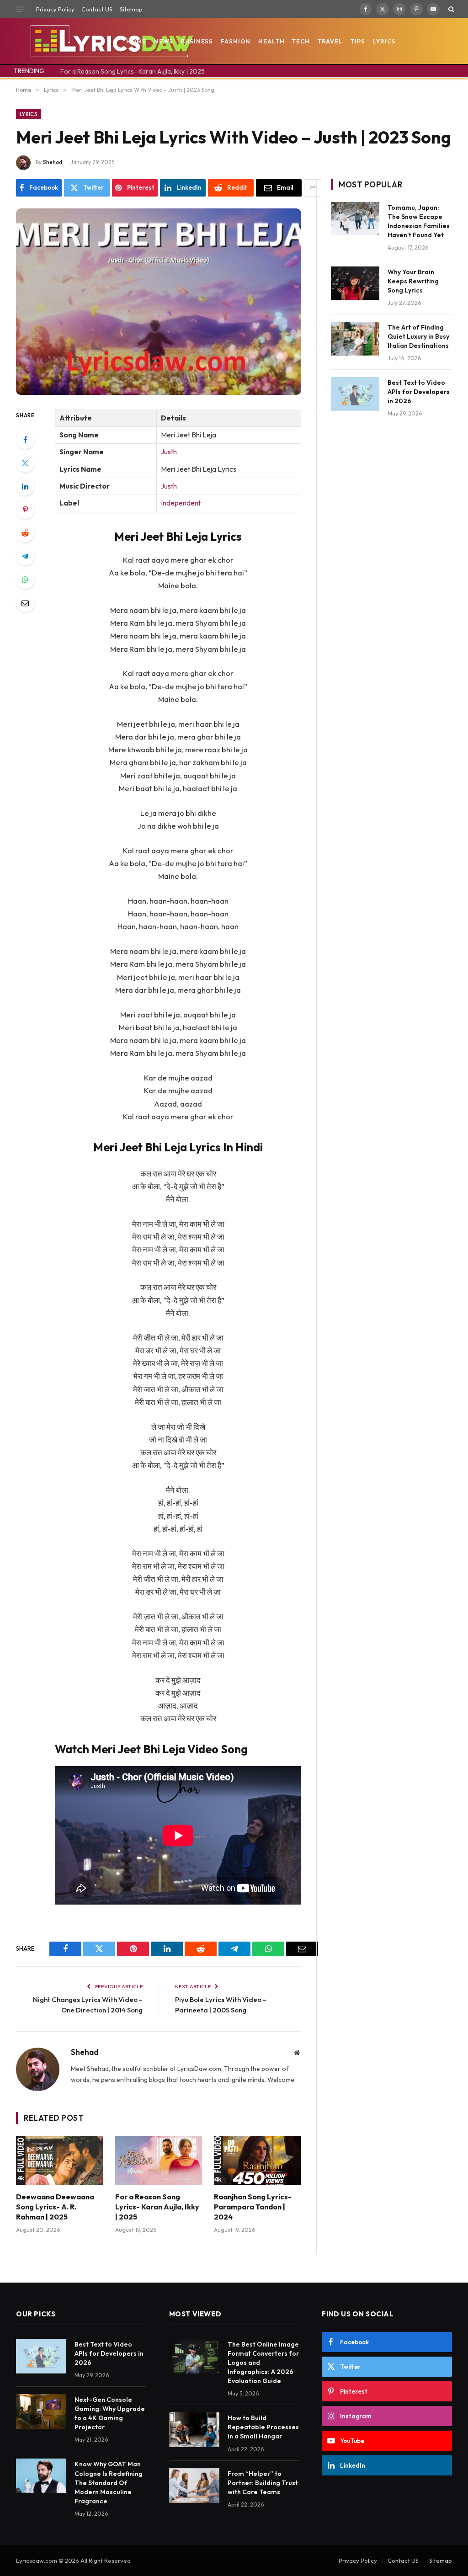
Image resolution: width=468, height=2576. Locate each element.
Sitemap (131, 9)
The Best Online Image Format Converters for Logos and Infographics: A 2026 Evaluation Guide (263, 2363)
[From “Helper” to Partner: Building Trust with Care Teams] (194, 2486)
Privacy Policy (55, 9)
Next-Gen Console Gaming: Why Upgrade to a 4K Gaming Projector (110, 2413)
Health (271, 41)
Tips (358, 41)
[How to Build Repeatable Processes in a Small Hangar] (194, 2430)
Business (197, 41)
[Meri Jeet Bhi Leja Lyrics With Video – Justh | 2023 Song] (159, 302)
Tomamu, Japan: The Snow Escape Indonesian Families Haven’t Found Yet (419, 221)
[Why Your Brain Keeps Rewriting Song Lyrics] (355, 283)
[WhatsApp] (25, 580)
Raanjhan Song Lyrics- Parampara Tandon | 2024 (253, 2207)
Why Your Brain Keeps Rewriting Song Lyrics (413, 281)
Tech (301, 41)
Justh (169, 452)
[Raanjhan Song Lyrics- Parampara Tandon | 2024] (258, 2160)
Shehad (53, 162)
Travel (330, 41)
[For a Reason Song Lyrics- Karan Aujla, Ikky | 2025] (159, 2160)
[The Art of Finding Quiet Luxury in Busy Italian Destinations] (355, 338)
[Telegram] (25, 556)
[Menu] (20, 9)
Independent (181, 503)
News (164, 41)
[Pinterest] (25, 510)
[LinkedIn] (25, 486)
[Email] (25, 603)
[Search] (450, 9)
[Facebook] (25, 440)
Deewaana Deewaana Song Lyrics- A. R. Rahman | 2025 (55, 2207)
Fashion (236, 41)
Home (136, 41)
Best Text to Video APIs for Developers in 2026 (419, 392)
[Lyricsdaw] (111, 41)
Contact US (97, 9)
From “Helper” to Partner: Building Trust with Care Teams (263, 2483)
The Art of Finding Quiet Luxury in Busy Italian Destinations (418, 336)
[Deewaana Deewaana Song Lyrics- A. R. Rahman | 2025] (60, 2160)
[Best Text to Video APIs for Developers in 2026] (355, 394)
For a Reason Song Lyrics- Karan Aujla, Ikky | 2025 (133, 71)
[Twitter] (25, 463)
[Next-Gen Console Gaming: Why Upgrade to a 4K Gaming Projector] (41, 2411)
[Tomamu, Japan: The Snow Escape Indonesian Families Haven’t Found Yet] (355, 219)
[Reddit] (25, 533)
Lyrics (384, 41)
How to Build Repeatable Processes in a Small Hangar (263, 2427)
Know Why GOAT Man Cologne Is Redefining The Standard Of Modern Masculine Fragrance (109, 2482)
